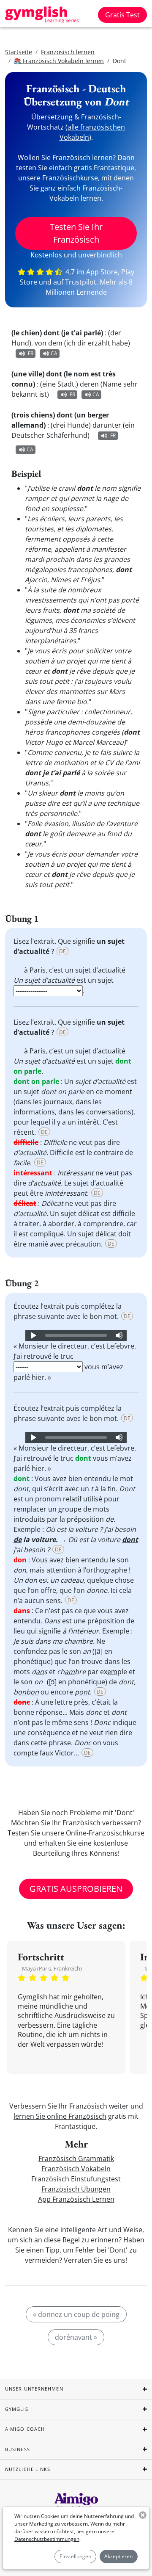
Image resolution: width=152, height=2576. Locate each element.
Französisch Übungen (76, 2189)
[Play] (33, 1335)
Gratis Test (122, 15)
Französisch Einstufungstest (76, 2179)
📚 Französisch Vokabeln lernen (59, 61)
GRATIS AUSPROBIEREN (76, 1889)
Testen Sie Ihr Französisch (76, 233)
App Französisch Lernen (76, 2199)
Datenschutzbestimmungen (47, 2539)
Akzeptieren (118, 2556)
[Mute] (119, 1335)
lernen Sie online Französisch (60, 2116)
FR (31, 353)
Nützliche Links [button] (28, 2469)
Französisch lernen (68, 52)
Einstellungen (75, 2556)
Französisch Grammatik (76, 2159)
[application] (76, 1335)
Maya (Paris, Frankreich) (52, 1968)
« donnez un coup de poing (76, 2314)
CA (54, 353)
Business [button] (18, 2449)
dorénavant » (76, 2337)
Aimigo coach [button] (25, 2429)
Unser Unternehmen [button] (34, 2389)
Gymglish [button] (19, 2409)
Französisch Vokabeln (76, 2169)
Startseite (19, 52)
